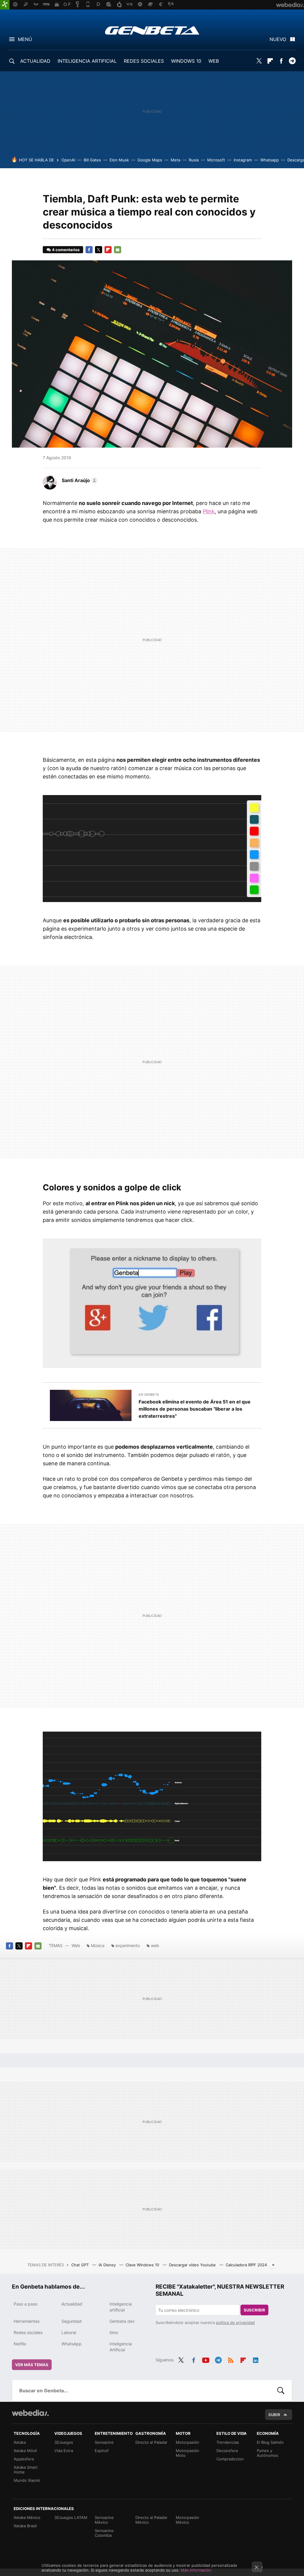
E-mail (118, 250)
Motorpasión (187, 2442)
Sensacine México (104, 2520)
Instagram (243, 160)
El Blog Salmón (270, 2442)
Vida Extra (64, 2451)
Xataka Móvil (25, 2451)
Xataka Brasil (25, 2526)
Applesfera (24, 2459)
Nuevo (278, 39)
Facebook (281, 61)
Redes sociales (28, 2332)
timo (114, 2332)
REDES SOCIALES (144, 61)
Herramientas (27, 2321)
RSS (231, 2359)
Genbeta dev (122, 2321)
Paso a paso (26, 2304)
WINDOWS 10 (186, 61)
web (155, 1945)
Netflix (20, 2344)
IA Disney (108, 2265)
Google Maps (150, 160)
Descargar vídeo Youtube (193, 2265)
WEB (214, 61)
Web (76, 1945)
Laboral (69, 2332)
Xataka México (27, 2517)
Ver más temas (32, 2365)
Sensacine (104, 2442)
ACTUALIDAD (35, 61)
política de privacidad (235, 2322)
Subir (274, 2415)
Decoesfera (227, 2451)
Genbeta (152, 30)
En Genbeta (149, 1395)
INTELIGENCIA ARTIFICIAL (87, 61)
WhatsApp (72, 2344)
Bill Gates (92, 160)
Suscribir (254, 2310)
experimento (128, 1945)
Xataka (20, 2442)
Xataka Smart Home (26, 2470)
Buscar (281, 2391)
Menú (25, 39)
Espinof (102, 2451)
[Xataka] (5, 5)
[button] (79, 480)
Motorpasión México (187, 2520)
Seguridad (72, 2321)
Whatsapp (270, 160)
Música (98, 1945)
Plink (209, 511)
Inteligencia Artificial (121, 2347)
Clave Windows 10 (143, 2265)
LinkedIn (256, 2359)
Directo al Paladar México (151, 2520)
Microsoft (216, 160)
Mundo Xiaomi (27, 2480)
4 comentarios (66, 250)
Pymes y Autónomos (267, 2453)
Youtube (206, 2359)
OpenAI (68, 160)
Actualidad (72, 2304)
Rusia (194, 160)
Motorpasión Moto (187, 2453)
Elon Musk (119, 160)
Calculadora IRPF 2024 (246, 2265)
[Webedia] (30, 2413)
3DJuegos (64, 2442)
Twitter (259, 61)
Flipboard (270, 61)
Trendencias (228, 2442)
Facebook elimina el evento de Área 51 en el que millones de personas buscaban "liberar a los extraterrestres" (195, 1409)
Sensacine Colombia (104, 2533)
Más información (196, 2570)
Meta (175, 160)
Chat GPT (81, 2265)
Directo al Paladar (151, 2442)
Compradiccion (230, 2459)
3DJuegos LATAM (71, 2517)
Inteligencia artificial (121, 2307)
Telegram (292, 61)
